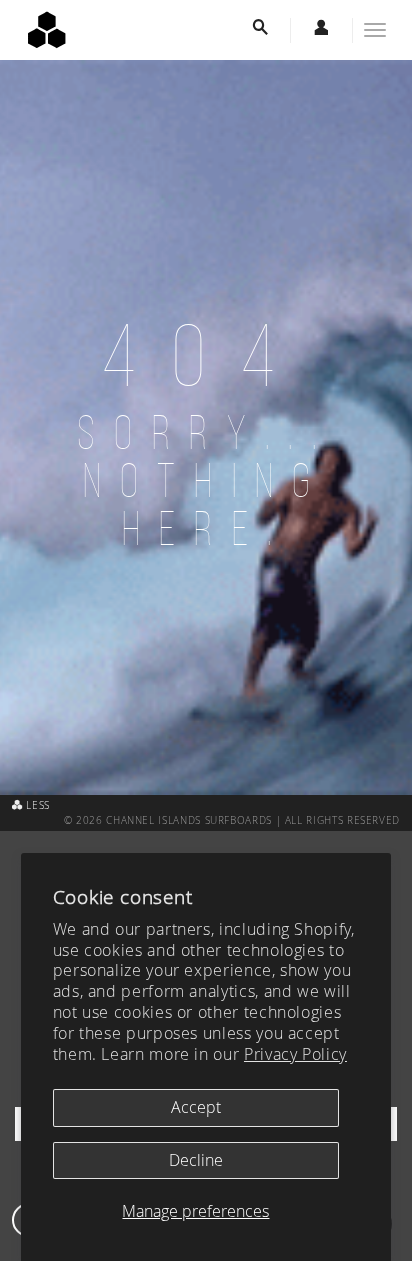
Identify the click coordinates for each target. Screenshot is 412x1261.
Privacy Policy (295, 1054)
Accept (196, 1107)
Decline (196, 1160)
